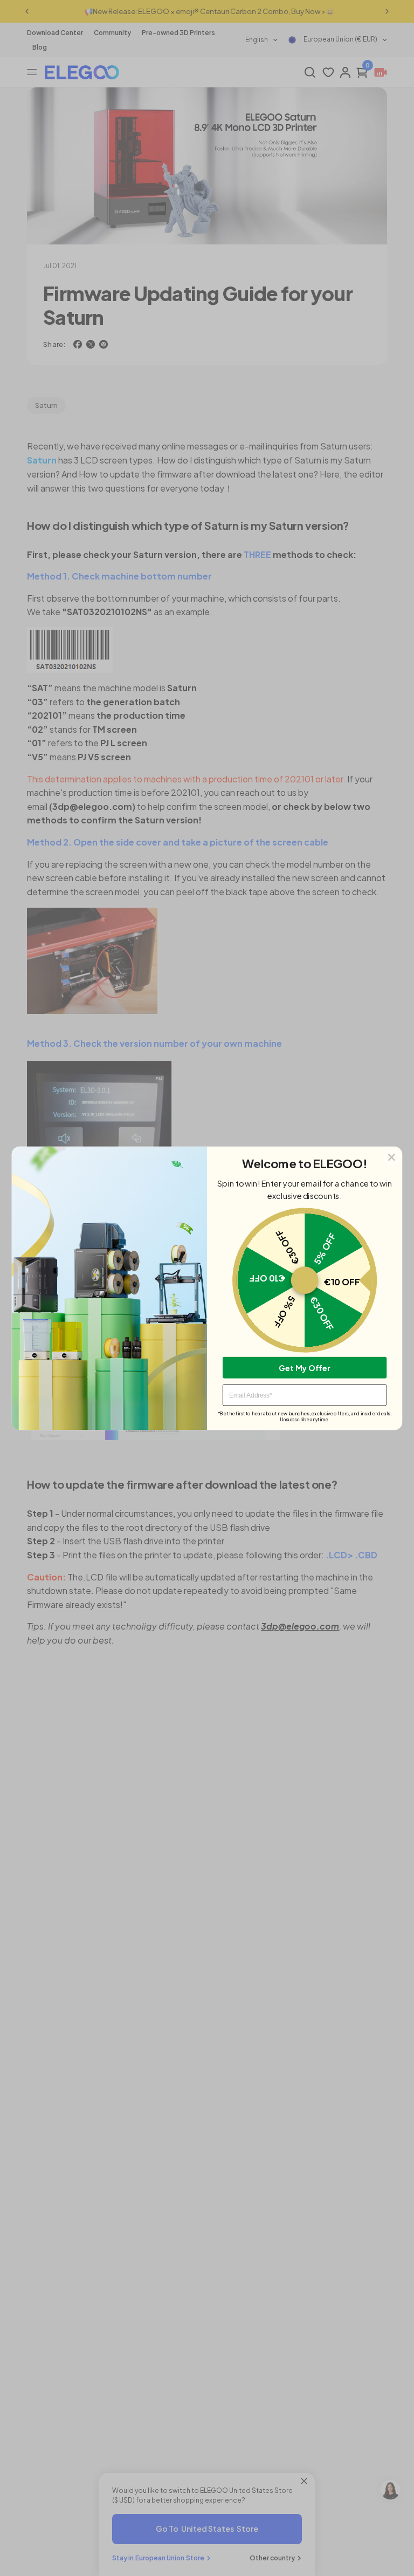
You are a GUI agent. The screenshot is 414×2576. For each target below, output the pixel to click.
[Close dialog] (392, 1157)
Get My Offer (305, 1367)
